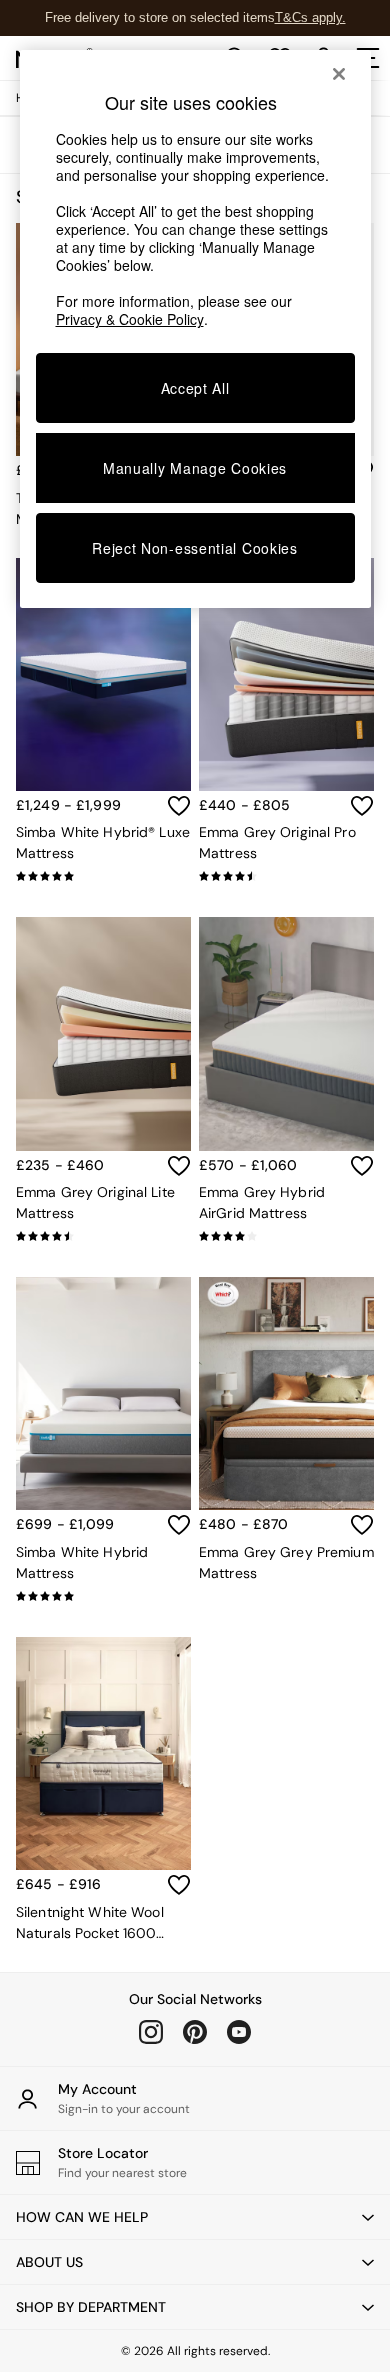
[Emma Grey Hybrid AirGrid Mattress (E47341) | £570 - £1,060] (286, 1033)
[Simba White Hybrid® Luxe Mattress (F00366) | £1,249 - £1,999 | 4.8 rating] (103, 876)
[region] (195, 329)
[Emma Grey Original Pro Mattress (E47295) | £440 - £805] (286, 674)
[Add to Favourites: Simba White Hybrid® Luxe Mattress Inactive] (179, 806)
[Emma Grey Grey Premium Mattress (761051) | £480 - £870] (286, 1393)
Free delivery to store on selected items (160, 17)
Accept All (195, 388)
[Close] (339, 74)
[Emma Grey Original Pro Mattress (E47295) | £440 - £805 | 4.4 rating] (286, 876)
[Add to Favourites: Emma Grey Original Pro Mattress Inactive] (362, 806)
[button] (195, 2217)
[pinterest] (195, 2032)
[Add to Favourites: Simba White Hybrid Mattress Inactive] (179, 1525)
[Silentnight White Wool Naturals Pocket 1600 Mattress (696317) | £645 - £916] (103, 1753)
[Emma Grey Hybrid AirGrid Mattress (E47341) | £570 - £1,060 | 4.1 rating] (286, 1236)
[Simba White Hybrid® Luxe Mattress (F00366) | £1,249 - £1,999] (103, 674)
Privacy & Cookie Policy (130, 319)
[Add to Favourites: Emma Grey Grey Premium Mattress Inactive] (362, 1525)
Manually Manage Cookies (195, 468)
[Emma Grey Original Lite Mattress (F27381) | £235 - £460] (103, 1033)
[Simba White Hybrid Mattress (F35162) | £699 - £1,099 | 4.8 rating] (103, 1596)
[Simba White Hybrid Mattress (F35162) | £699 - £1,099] (103, 1393)
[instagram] (151, 2032)
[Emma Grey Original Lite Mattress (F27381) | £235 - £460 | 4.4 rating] (103, 1236)
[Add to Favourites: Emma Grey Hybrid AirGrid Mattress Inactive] (362, 1166)
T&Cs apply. (310, 17)
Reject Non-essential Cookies (195, 548)
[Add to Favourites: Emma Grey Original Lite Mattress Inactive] (179, 1166)
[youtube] (239, 2032)
